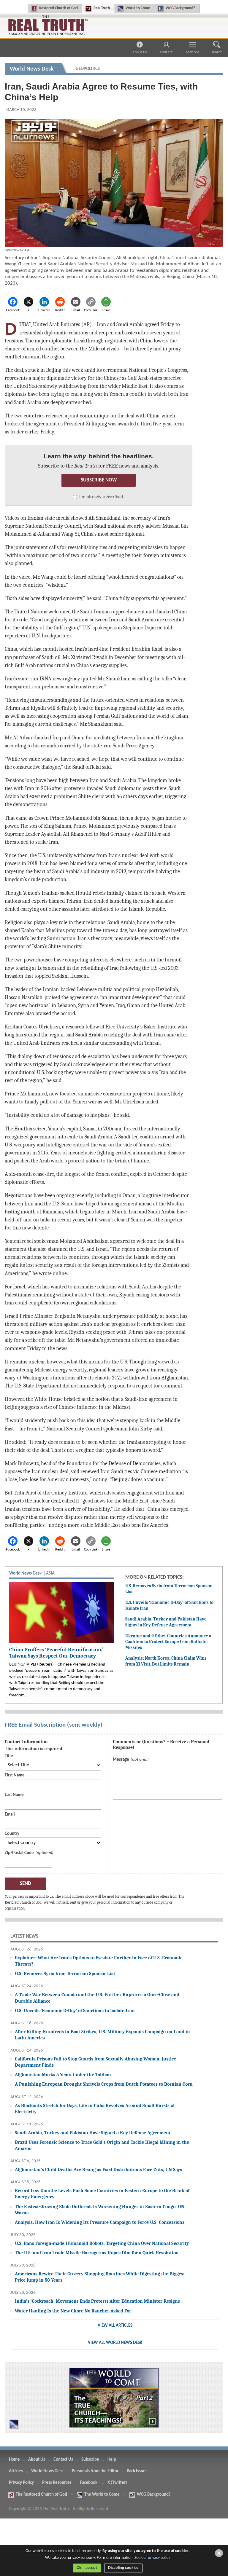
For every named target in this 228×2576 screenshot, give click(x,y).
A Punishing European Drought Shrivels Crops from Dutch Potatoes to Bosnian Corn (104, 2084)
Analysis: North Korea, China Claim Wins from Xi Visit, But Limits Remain (166, 1661)
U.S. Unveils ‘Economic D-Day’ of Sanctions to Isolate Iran (75, 2010)
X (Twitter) (118, 2483)
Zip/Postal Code (19, 1853)
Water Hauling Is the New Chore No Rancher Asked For (73, 2311)
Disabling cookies (123, 2568)
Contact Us (63, 2460)
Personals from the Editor (95, 2471)
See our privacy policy (152, 2558)
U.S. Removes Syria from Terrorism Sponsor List (65, 1973)
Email (10, 1815)
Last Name (14, 1795)
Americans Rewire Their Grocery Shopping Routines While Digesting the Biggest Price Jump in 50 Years (100, 2277)
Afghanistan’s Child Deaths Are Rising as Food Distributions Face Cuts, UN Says (98, 2169)
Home (14, 2460)
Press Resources (57, 2483)
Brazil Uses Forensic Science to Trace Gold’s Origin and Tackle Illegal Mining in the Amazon (102, 2145)
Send (26, 1884)
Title (9, 1756)
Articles (16, 2471)
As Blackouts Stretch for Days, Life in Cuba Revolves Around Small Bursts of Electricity (95, 2108)
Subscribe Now (99, 480)
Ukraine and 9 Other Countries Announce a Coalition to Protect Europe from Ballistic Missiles (168, 1642)
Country (12, 1834)
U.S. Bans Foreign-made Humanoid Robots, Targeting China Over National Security (102, 2243)
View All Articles (115, 2326)
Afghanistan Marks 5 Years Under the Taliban (63, 2075)
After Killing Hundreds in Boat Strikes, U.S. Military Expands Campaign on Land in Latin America (102, 2035)
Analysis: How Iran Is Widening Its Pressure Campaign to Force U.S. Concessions (100, 2222)
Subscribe (90, 2460)
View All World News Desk (115, 2343)
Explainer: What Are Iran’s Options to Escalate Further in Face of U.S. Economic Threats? (99, 1961)
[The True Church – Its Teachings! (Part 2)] (114, 2398)
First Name (15, 1775)
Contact (166, 52)
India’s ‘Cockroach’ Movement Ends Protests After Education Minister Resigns (97, 2301)
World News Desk (47, 2471)
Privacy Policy (21, 2483)
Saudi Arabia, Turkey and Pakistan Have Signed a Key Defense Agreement (166, 1622)
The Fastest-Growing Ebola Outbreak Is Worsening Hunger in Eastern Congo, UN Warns (100, 2210)
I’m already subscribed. (102, 497)
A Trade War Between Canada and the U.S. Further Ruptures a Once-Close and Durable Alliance (97, 1998)
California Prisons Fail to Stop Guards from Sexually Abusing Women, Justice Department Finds (95, 2062)
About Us (140, 52)
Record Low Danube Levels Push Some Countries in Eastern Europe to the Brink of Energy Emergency (102, 2194)
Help (112, 2460)
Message (121, 1760)
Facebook (89, 2483)
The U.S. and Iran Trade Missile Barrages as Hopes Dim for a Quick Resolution (97, 2253)
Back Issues (137, 2471)
